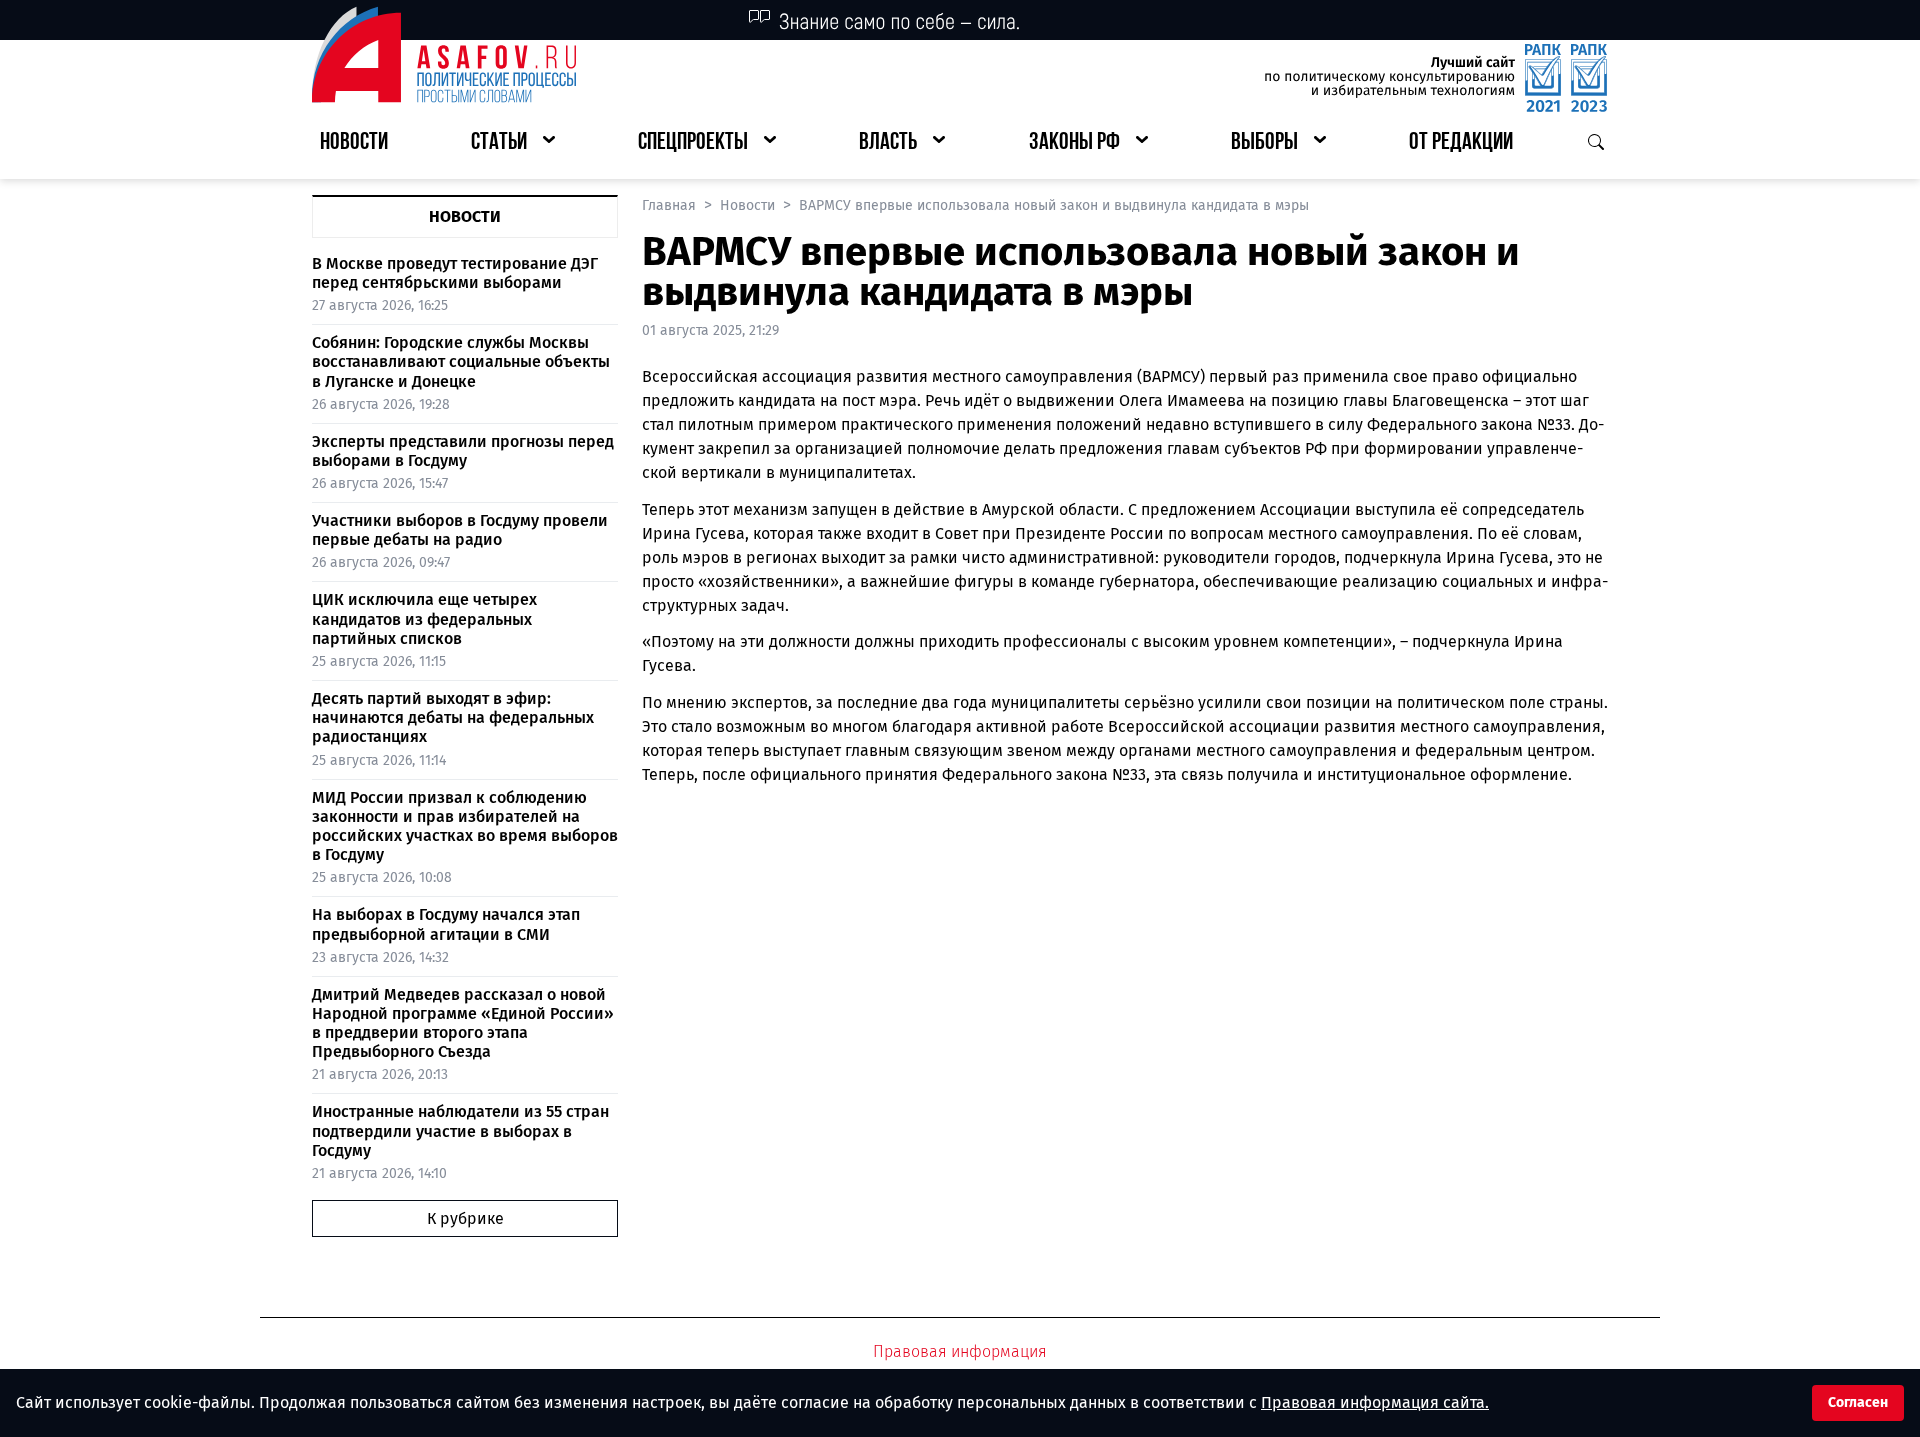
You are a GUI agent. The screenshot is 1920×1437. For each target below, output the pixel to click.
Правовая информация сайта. (1375, 1402)
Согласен (1858, 1402)
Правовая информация (960, 1351)
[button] (513, 143)
